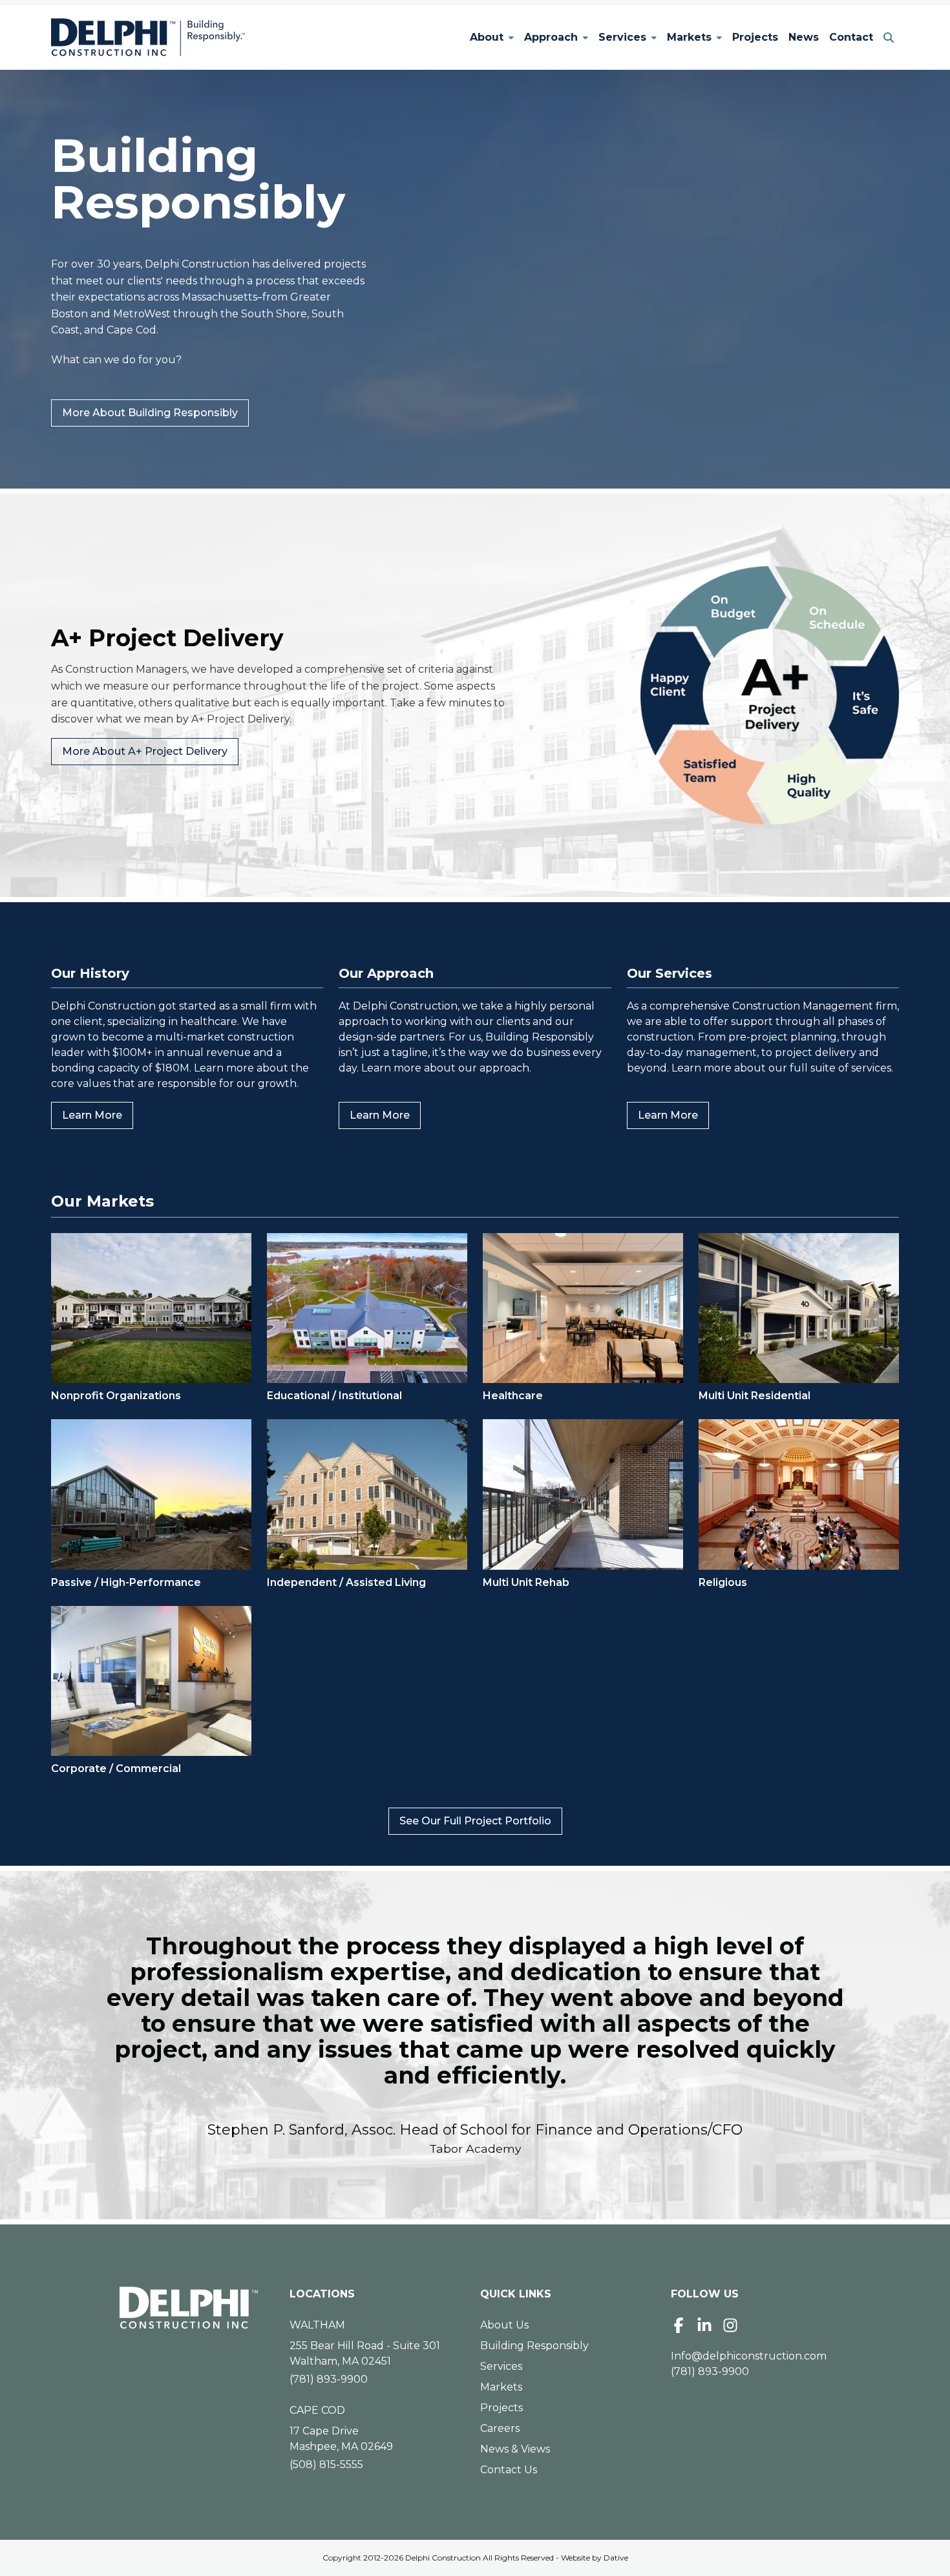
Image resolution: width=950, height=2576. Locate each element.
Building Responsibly (534, 2346)
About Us (504, 2325)
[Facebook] (679, 2325)
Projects (755, 37)
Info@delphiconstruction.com (749, 2356)
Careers (500, 2428)
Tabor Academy (475, 2148)
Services (622, 37)
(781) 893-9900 (329, 2379)
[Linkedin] (704, 2325)
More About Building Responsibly (150, 413)
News (804, 37)
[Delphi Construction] (148, 37)
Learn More (97, 1115)
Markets (689, 37)
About (487, 37)
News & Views (515, 2449)
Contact (851, 37)
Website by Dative (595, 2558)
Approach (551, 37)
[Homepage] (189, 2308)
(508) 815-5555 (326, 2465)
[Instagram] (730, 2325)
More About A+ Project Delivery (145, 751)
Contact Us (509, 2470)
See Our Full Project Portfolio (475, 1821)
